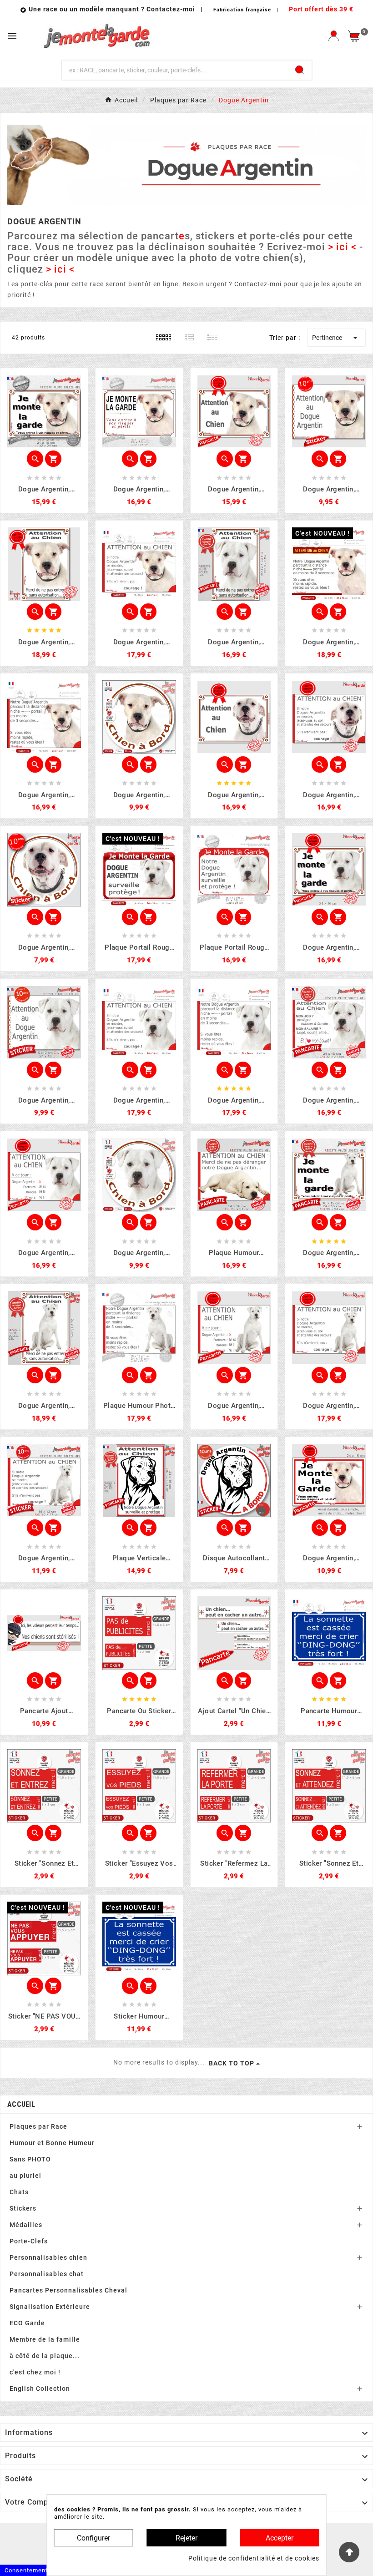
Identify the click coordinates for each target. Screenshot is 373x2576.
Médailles (26, 2225)
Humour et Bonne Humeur (52, 2143)
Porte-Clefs (29, 2241)
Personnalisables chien (48, 2257)
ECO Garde (27, 2323)
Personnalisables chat (47, 2274)
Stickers (23, 2208)
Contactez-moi (172, 9)
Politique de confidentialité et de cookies (254, 2558)
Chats (19, 2192)
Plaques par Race (38, 2126)
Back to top (232, 2063)
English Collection (40, 2389)
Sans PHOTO (30, 2159)
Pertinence (336, 338)
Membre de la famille (45, 2339)
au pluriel (25, 2176)
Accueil (21, 2104)
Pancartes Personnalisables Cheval (68, 2290)
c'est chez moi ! (35, 2372)
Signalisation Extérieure (50, 2307)
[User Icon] (334, 36)
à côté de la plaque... (45, 2356)
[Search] (300, 70)
